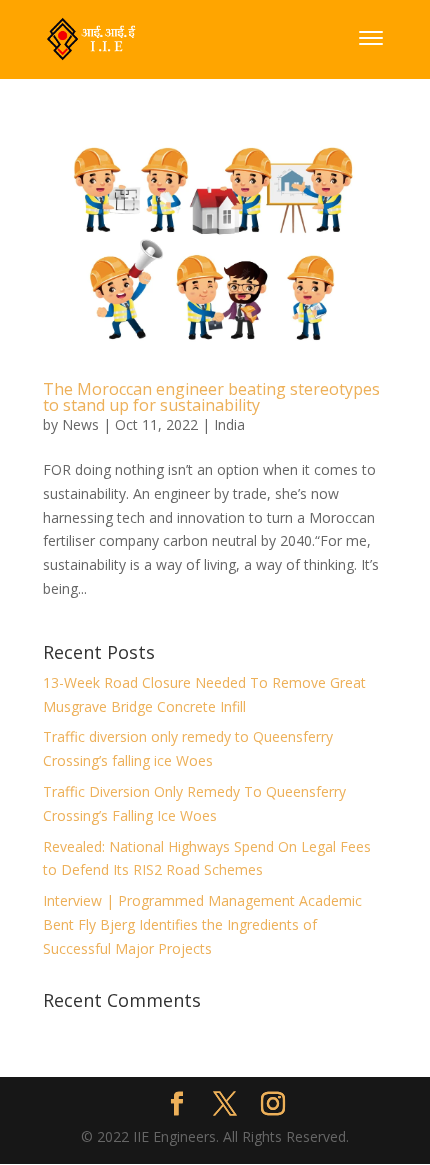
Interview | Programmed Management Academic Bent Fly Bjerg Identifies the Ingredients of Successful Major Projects (202, 924)
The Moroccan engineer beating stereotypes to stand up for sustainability (211, 397)
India (229, 424)
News (80, 424)
